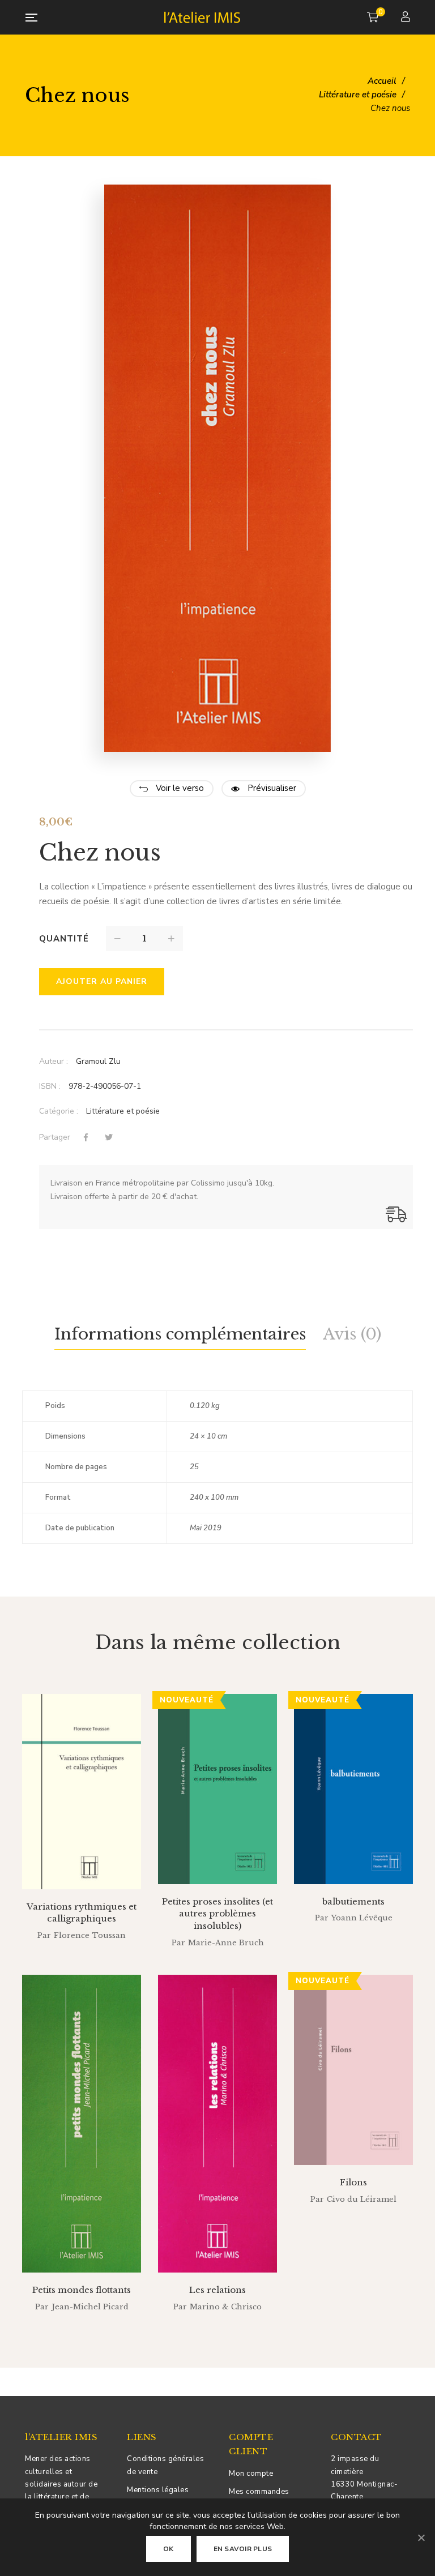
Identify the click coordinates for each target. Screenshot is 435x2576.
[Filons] (353, 2070)
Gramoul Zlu (98, 1061)
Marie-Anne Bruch (226, 1943)
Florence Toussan (90, 1935)
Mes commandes (259, 2492)
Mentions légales (158, 2490)
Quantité (64, 939)
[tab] (180, 1335)
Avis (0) (352, 1334)
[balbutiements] (353, 1789)
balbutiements (353, 1901)
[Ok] (421, 2538)
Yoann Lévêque (362, 1918)
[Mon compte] (407, 18)
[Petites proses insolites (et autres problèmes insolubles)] (217, 1789)
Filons (353, 2182)
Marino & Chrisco (226, 2307)
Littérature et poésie (123, 1111)
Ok (169, 2549)
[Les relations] (217, 2124)
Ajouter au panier (102, 981)
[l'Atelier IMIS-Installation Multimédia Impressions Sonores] (202, 17)
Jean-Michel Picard (90, 2307)
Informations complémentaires (180, 1334)
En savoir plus (243, 2549)
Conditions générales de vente (165, 2465)
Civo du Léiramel (362, 2199)
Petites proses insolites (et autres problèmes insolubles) (217, 1914)
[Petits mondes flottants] (82, 2124)
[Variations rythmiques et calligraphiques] (82, 1792)
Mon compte (251, 2474)
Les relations (217, 2290)
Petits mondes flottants (82, 2290)
